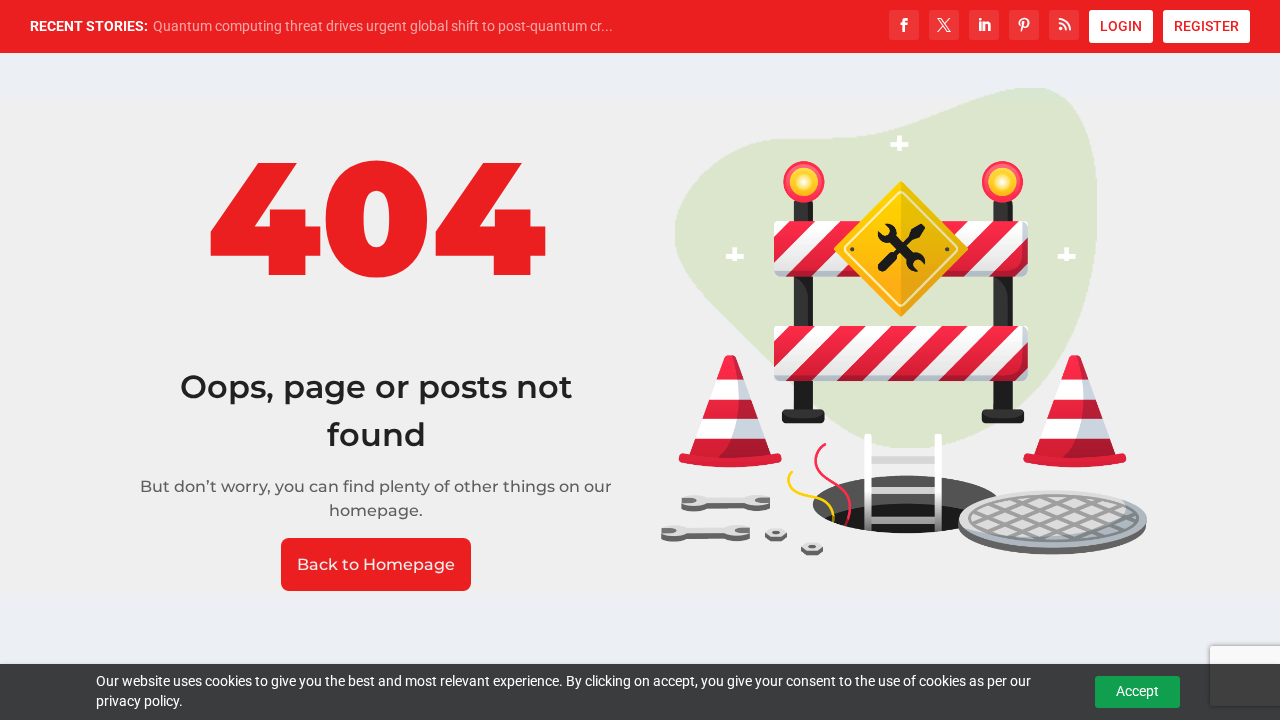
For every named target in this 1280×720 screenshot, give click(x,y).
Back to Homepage (376, 564)
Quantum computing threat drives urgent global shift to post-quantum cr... (383, 26)
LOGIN (1121, 26)
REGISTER (1206, 26)
